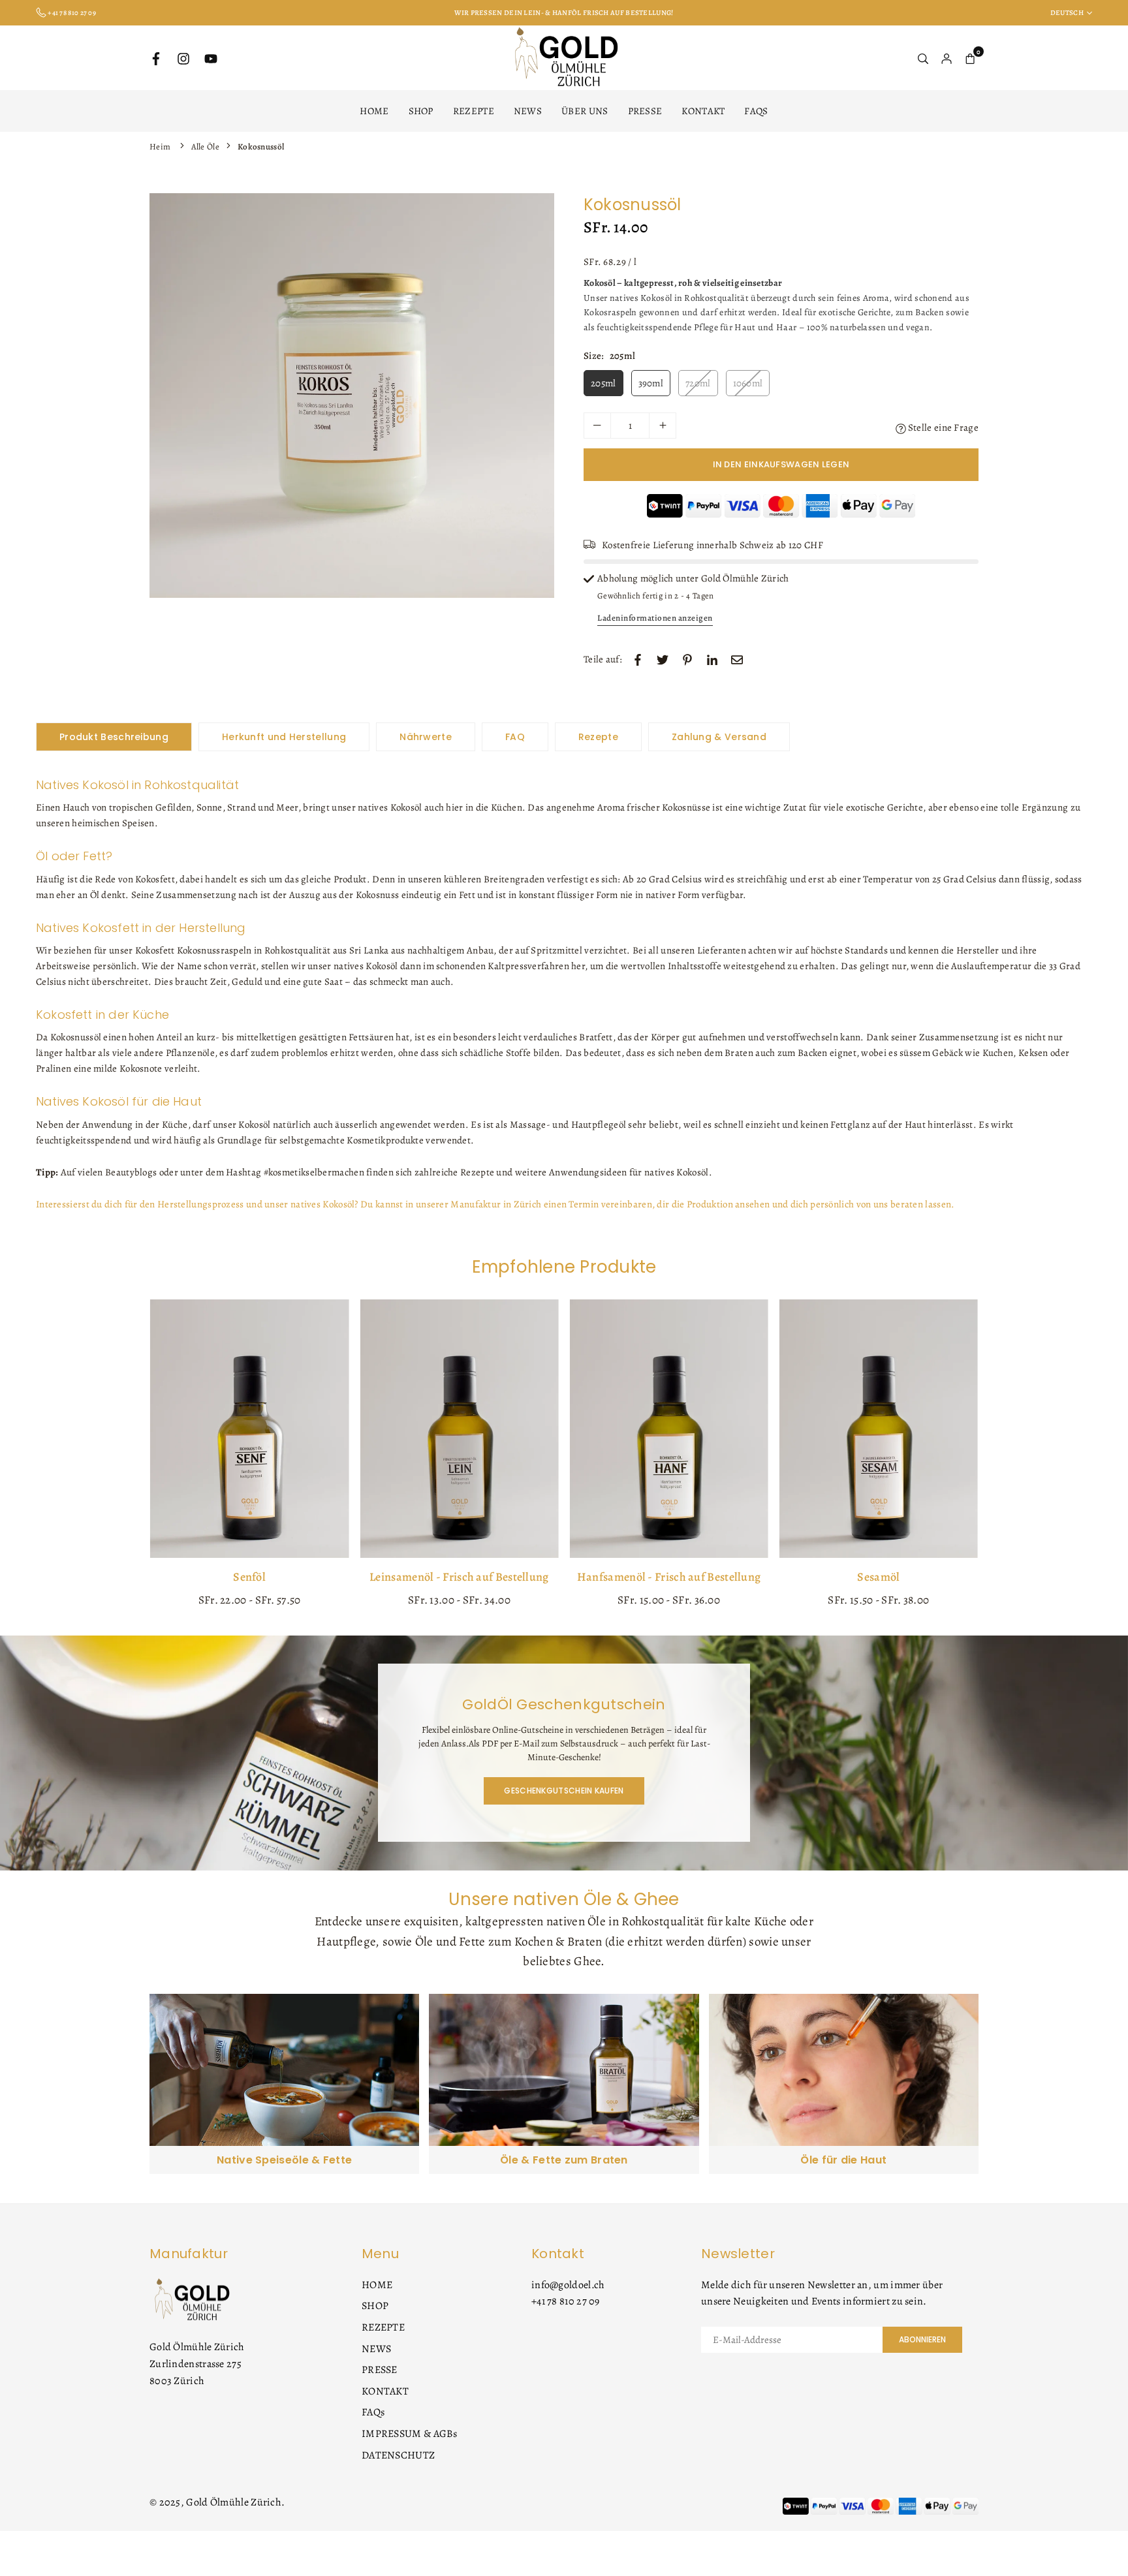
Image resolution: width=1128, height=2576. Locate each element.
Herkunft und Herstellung (284, 737)
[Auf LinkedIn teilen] (712, 659)
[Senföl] (249, 1429)
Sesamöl (878, 1577)
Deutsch (1067, 13)
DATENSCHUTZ (398, 2455)
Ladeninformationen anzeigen (655, 618)
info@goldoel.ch (568, 2285)
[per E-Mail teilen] (737, 659)
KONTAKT (703, 111)
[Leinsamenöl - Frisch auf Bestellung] (459, 1429)
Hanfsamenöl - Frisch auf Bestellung (669, 1577)
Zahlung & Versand (719, 737)
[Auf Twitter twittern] (663, 659)
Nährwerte (426, 737)
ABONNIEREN (922, 2339)
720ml (698, 383)
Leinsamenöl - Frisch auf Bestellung (459, 1577)
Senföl (249, 1577)
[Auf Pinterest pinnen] (687, 659)
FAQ (515, 737)
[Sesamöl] (879, 1429)
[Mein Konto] (947, 58)
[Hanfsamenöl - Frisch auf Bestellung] (669, 1429)
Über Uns (585, 111)
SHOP (421, 111)
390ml (651, 383)
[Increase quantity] (663, 426)
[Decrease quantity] (597, 426)
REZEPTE (474, 111)
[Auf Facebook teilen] (638, 659)
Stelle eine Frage (942, 427)
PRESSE (645, 111)
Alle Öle (205, 147)
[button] (534, 398)
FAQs (756, 111)
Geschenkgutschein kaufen (564, 1791)
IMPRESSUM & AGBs (410, 2434)
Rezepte (598, 737)
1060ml (748, 383)
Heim (160, 147)
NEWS (528, 111)
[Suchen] (923, 58)
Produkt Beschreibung (114, 737)
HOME (374, 111)
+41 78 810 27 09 (566, 2301)
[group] (352, 396)
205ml (603, 383)
